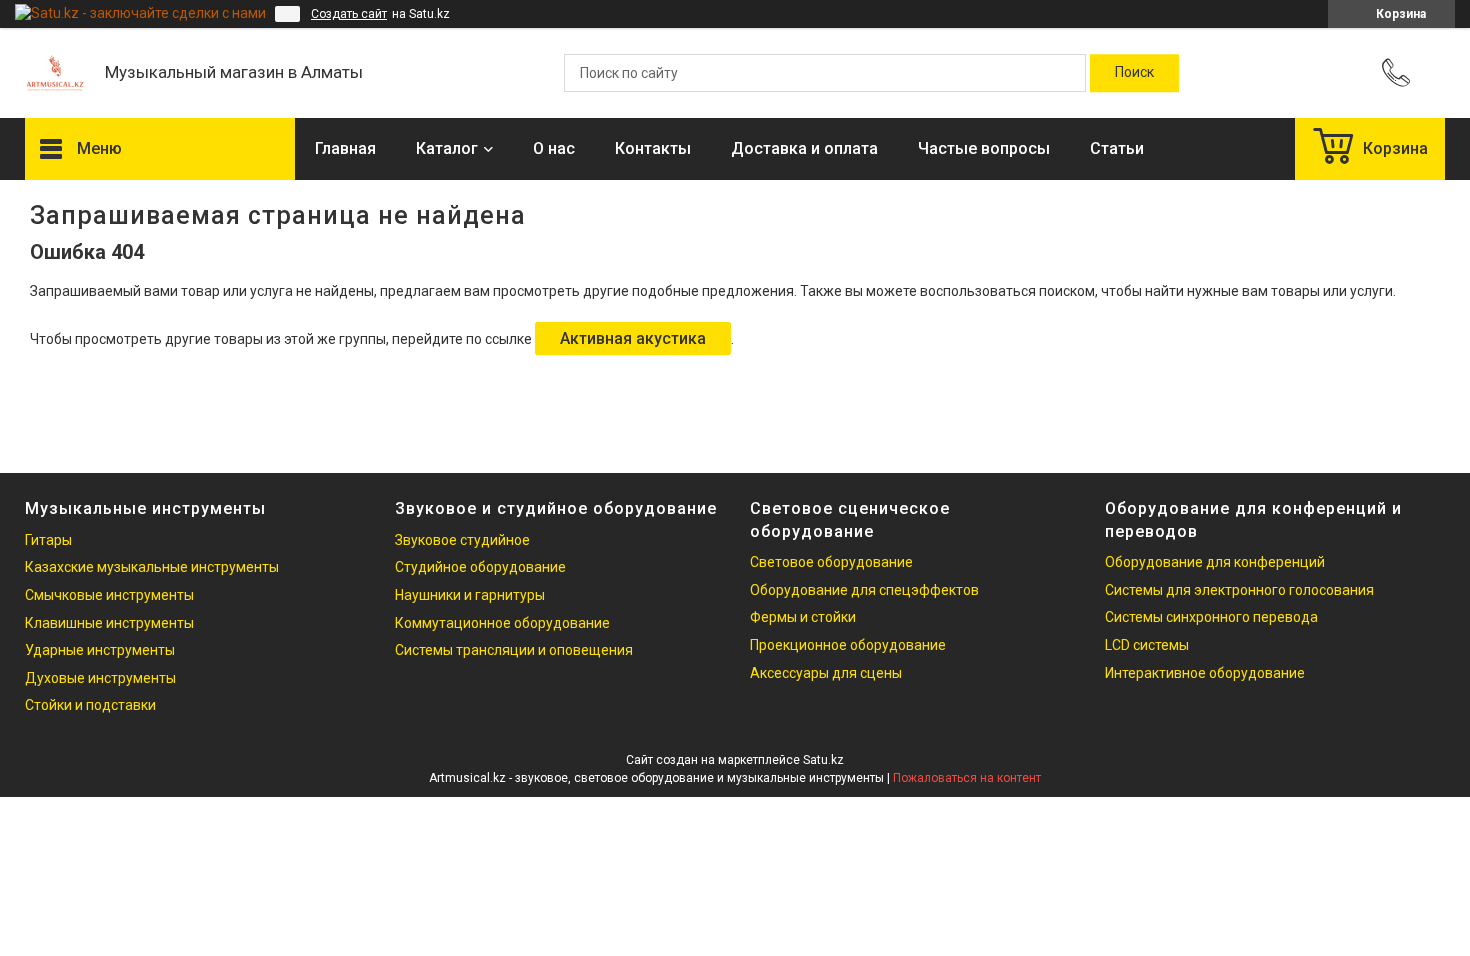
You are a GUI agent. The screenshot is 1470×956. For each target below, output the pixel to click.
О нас (554, 148)
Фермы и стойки (803, 617)
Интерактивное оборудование (1205, 673)
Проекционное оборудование (848, 645)
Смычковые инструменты (109, 595)
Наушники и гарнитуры (470, 595)
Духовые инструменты (100, 678)
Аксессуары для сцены (826, 673)
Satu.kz (823, 760)
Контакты (653, 148)
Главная (345, 148)
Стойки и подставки (90, 705)
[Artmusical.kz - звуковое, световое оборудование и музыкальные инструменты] (55, 73)
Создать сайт (349, 14)
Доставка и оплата (804, 148)
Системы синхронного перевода (1211, 617)
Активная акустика (633, 338)
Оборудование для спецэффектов (864, 590)
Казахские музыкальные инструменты (152, 567)
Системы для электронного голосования (1239, 590)
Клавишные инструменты (109, 623)
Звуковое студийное (462, 540)
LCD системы (1147, 645)
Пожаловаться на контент (967, 778)
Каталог (447, 148)
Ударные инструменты (100, 650)
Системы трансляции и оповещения (514, 650)
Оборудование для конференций (1215, 562)
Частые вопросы (984, 148)
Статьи (1117, 148)
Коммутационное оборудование (502, 623)
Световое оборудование (831, 562)
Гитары (48, 540)
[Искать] (1134, 73)
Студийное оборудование (480, 567)
